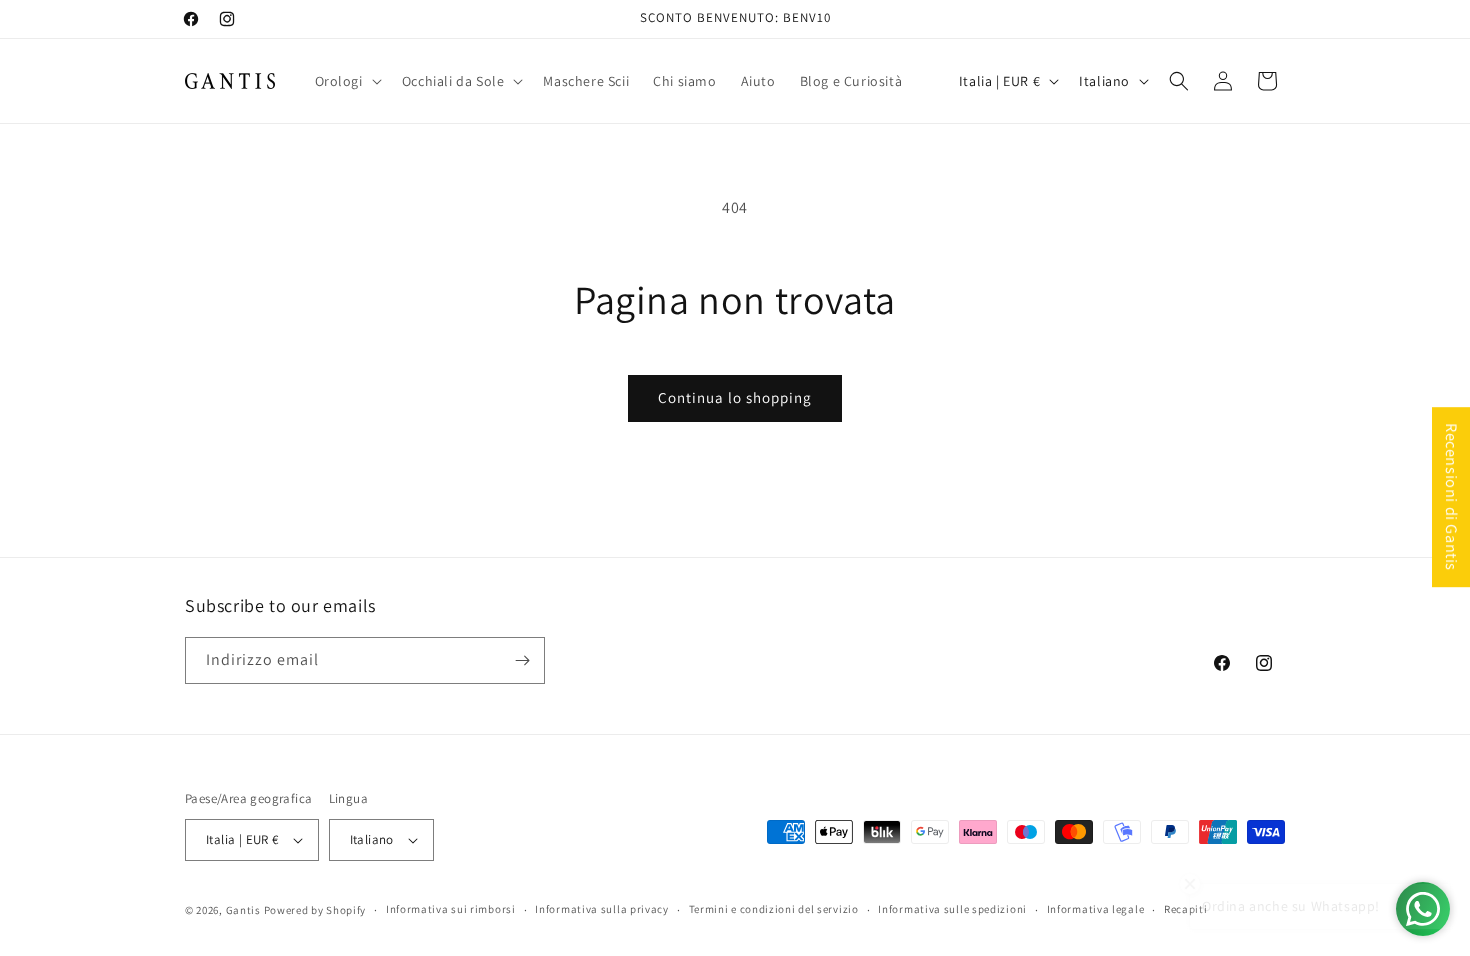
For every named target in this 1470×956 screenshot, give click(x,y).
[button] (346, 81)
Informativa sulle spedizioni (952, 909)
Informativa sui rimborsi (451, 909)
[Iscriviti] (522, 660)
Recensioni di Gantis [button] (1451, 497)
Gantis (243, 910)
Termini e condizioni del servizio (774, 909)
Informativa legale (1096, 909)
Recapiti (1186, 909)
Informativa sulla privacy (602, 909)
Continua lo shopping (735, 397)
